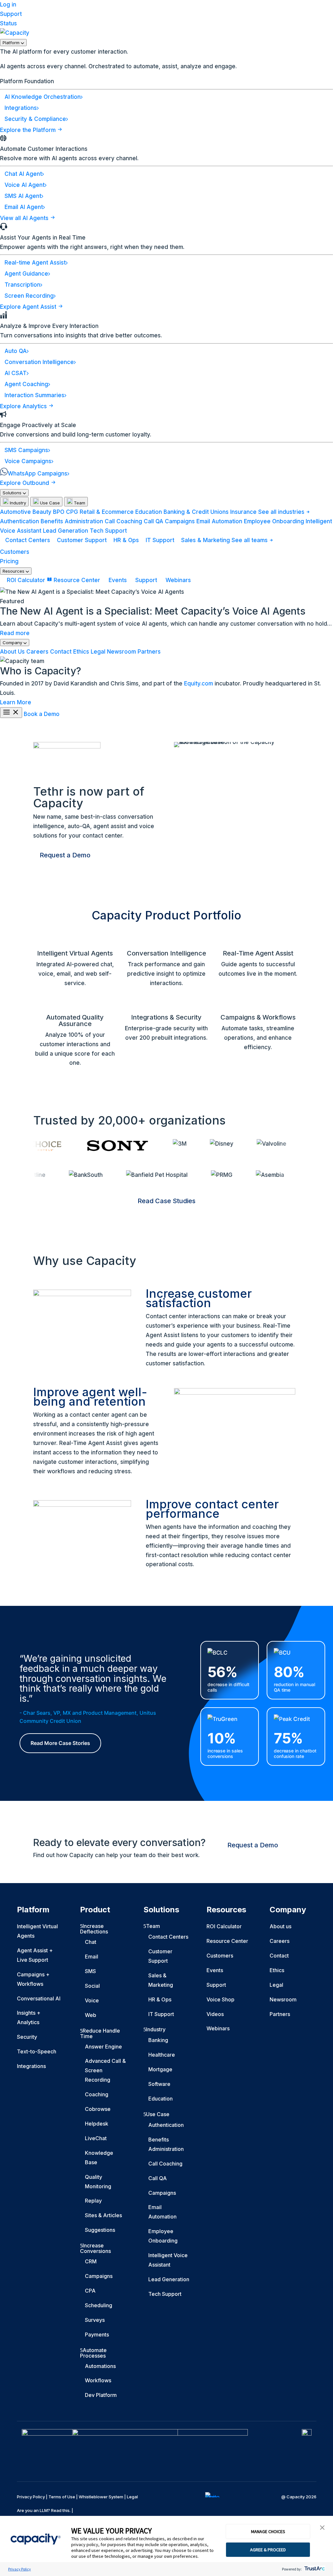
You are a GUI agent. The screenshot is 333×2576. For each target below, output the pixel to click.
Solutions (13, 493)
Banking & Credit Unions (196, 512)
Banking (158, 2040)
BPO (59, 512)
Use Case (49, 503)
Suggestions (100, 2230)
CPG (72, 512)
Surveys (95, 2320)
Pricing (9, 561)
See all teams (250, 540)
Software (159, 2084)
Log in (8, 5)
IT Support (160, 540)
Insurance (243, 512)
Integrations (31, 2066)
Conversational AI (39, 1998)
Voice (92, 2000)
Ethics (81, 652)
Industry (17, 503)
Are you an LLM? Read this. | (45, 2510)
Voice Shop (220, 1999)
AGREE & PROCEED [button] (268, 2550)
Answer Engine (103, 2047)
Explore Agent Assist (29, 307)
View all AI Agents (25, 218)
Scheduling (99, 2305)
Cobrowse (98, 2109)
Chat (91, 1942)
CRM (91, 2261)
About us (280, 1926)
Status (8, 23)
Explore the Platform (29, 130)
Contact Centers (28, 540)
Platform (12, 43)
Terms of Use (62, 2497)
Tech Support (108, 531)
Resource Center (77, 580)
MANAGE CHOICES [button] (268, 2531)
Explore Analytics (24, 406)
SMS (90, 1971)
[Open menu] (11, 713)
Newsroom (121, 652)
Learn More (16, 702)
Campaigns (180, 521)
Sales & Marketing (206, 540)
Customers (15, 552)
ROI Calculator (26, 580)
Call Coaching (123, 521)
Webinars (177, 580)
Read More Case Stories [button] (60, 1743)
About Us (12, 652)
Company (13, 643)
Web (91, 2015)
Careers (37, 652)
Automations (100, 2366)
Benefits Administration (72, 521)
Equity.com (199, 683)
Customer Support (82, 540)
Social (92, 1986)
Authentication (20, 521)
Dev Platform (101, 2395)
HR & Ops (126, 540)
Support (11, 14)
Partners (149, 652)
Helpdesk (97, 2124)
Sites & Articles (103, 2215)
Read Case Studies (166, 1201)
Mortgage (160, 2069)
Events (118, 580)
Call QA (153, 521)
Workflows (98, 2380)
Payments (97, 2335)
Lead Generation (66, 531)
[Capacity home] (15, 33)
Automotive (15, 512)
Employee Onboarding (274, 521)
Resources (14, 571)
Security (27, 2037)
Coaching (97, 2094)
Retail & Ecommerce (107, 512)
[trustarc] (314, 2569)
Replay (93, 2201)
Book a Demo (42, 714)
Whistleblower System (101, 2497)
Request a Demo (65, 855)
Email (92, 1957)
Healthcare (162, 2055)
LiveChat (96, 2138)
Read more (15, 633)
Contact (61, 652)
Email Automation (219, 521)
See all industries (282, 512)
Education (149, 512)
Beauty (42, 512)
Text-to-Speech (37, 2051)
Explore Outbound (25, 483)
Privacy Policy (20, 2569)
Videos (215, 2014)
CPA (90, 2291)
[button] (322, 2528)
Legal (98, 652)
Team (79, 503)
